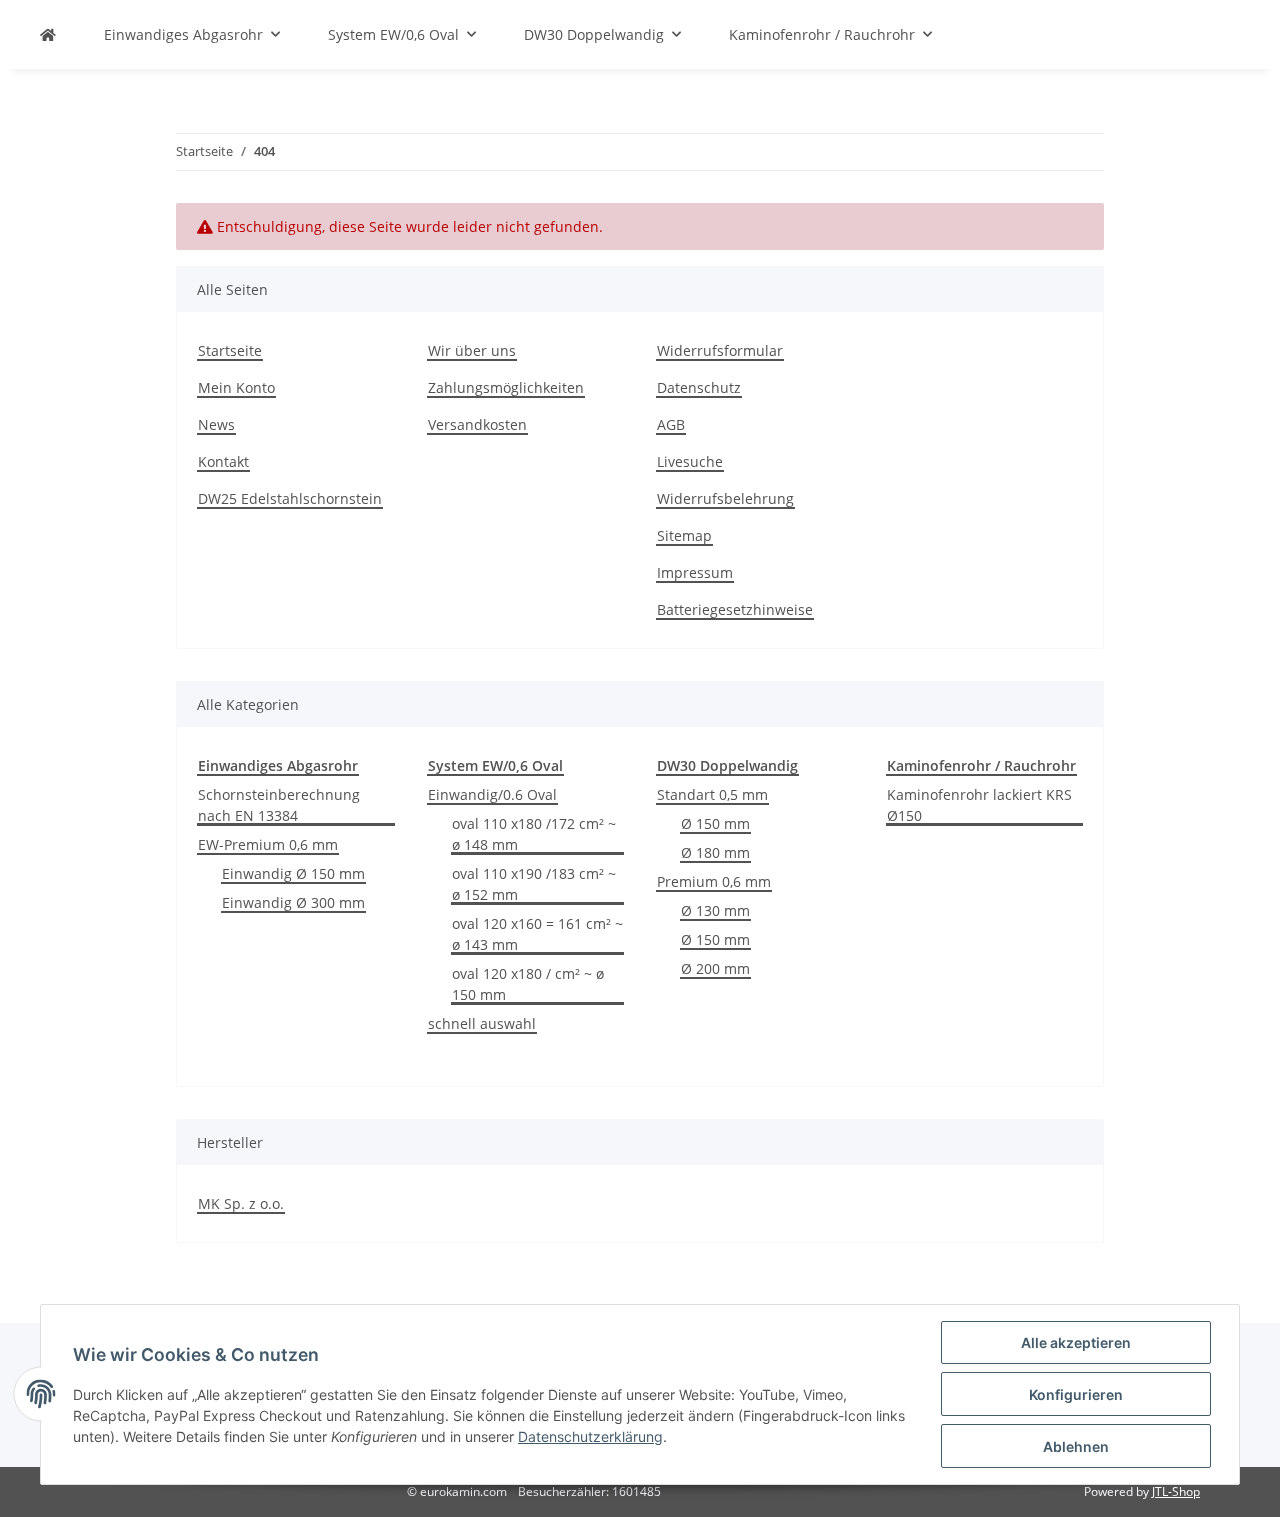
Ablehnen (1076, 1446)
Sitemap (684, 535)
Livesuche (690, 461)
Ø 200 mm (715, 968)
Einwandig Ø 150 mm (293, 873)
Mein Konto (236, 387)
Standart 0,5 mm (712, 794)
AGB (671, 424)
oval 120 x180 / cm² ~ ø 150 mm (528, 984)
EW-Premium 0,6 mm (268, 844)
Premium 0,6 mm (714, 881)
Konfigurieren (1076, 1394)
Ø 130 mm (715, 910)
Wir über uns (472, 350)
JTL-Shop (1176, 1491)
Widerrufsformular (720, 350)
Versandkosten (477, 424)
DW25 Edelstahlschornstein (290, 498)
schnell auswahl (482, 1023)
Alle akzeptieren (1076, 1342)
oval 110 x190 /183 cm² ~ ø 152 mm (534, 884)
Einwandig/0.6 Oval (492, 794)
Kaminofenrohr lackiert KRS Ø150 (979, 805)
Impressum (695, 572)
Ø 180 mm (715, 852)
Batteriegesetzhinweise (735, 609)
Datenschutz (699, 387)
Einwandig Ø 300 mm (293, 902)
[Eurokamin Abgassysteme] (48, 34)
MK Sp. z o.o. (241, 1203)
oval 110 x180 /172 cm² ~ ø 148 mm (534, 834)
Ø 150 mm (715, 823)
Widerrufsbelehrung (725, 498)
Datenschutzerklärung (590, 1436)
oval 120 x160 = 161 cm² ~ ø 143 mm (537, 934)
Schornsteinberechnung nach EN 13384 (279, 805)
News (216, 424)
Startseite (230, 350)
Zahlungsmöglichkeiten (506, 387)
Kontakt (223, 461)
